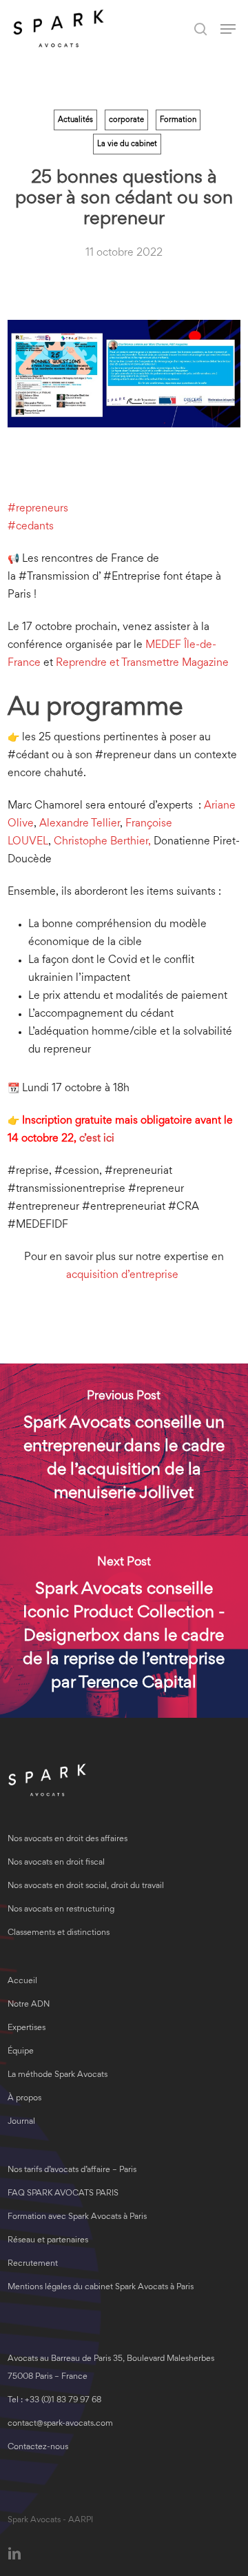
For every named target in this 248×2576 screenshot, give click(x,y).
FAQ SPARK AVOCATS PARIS (63, 2194)
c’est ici (97, 1139)
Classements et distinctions (59, 1933)
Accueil (22, 1981)
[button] (228, 29)
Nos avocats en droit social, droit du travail (86, 1886)
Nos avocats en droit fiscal (56, 1863)
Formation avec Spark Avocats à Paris (77, 2217)
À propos (24, 2099)
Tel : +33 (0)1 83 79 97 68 (54, 2401)
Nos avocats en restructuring (61, 1910)
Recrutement (33, 2264)
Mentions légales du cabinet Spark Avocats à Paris (101, 2288)
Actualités (75, 120)
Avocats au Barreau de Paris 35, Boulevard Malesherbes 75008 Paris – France (111, 2368)
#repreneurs (38, 509)
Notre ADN (29, 2005)
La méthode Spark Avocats (58, 2075)
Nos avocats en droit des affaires (68, 1839)
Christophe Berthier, (102, 842)
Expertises (27, 2028)
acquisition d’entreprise (124, 1275)
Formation (178, 120)
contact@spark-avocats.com (60, 2424)
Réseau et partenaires (48, 2241)
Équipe (21, 2052)
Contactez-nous (38, 2447)
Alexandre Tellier (80, 824)
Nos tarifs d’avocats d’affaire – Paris (72, 2170)
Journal (21, 2122)
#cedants (31, 527)
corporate (126, 120)
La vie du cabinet (127, 144)
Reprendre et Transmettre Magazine (142, 663)
